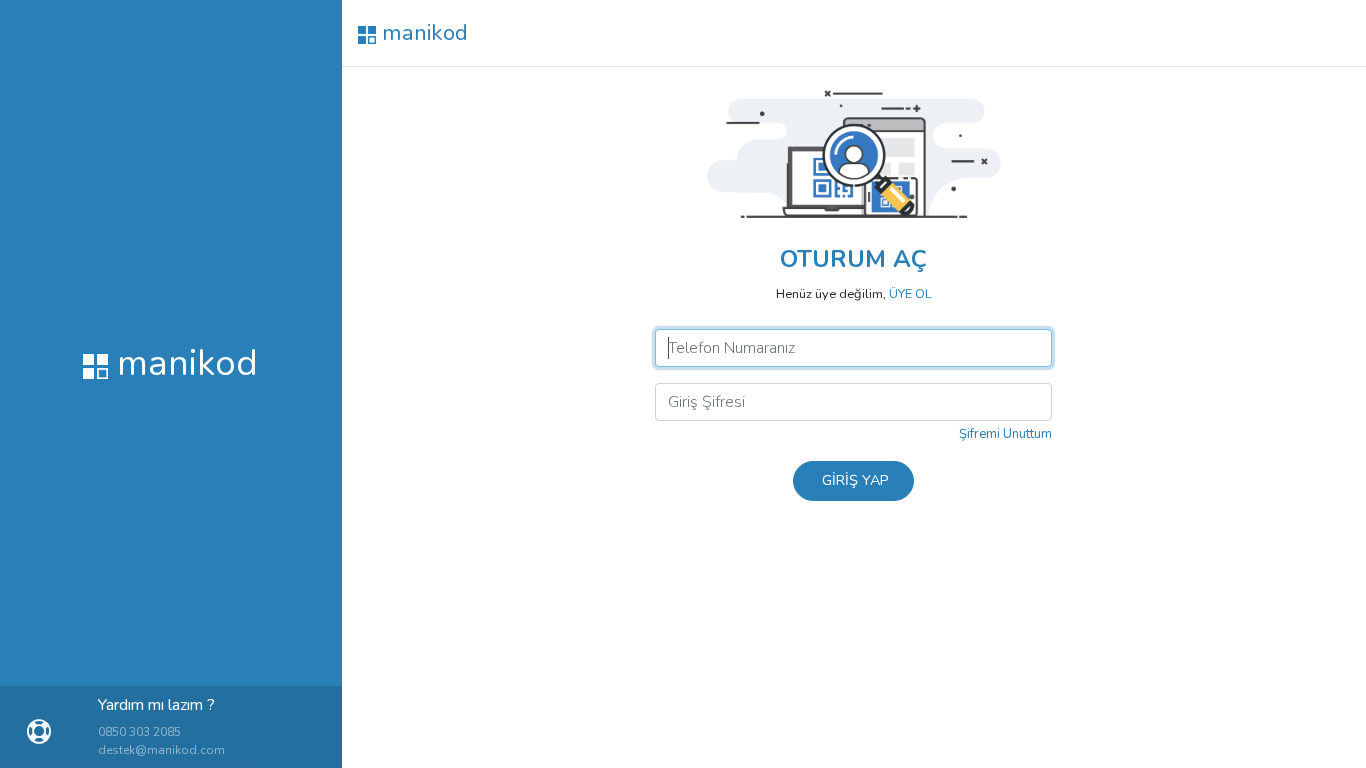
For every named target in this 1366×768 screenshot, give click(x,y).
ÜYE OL (910, 294)
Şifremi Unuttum (1005, 434)
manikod (422, 32)
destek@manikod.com (161, 750)
